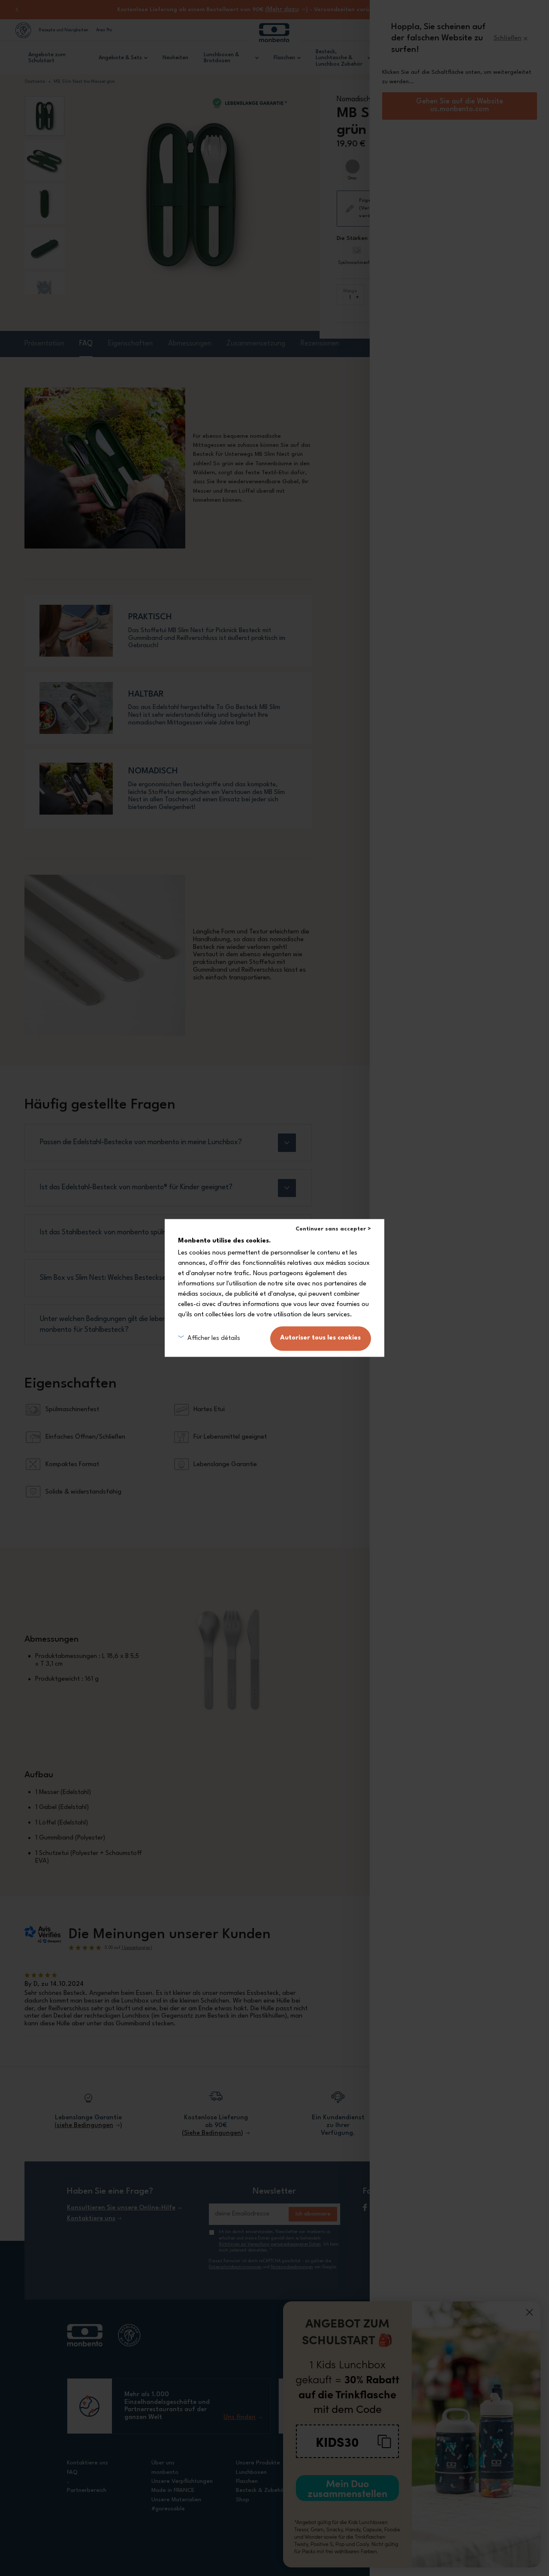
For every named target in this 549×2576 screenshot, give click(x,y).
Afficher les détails (214, 1338)
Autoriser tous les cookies (320, 1338)
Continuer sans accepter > (333, 1229)
